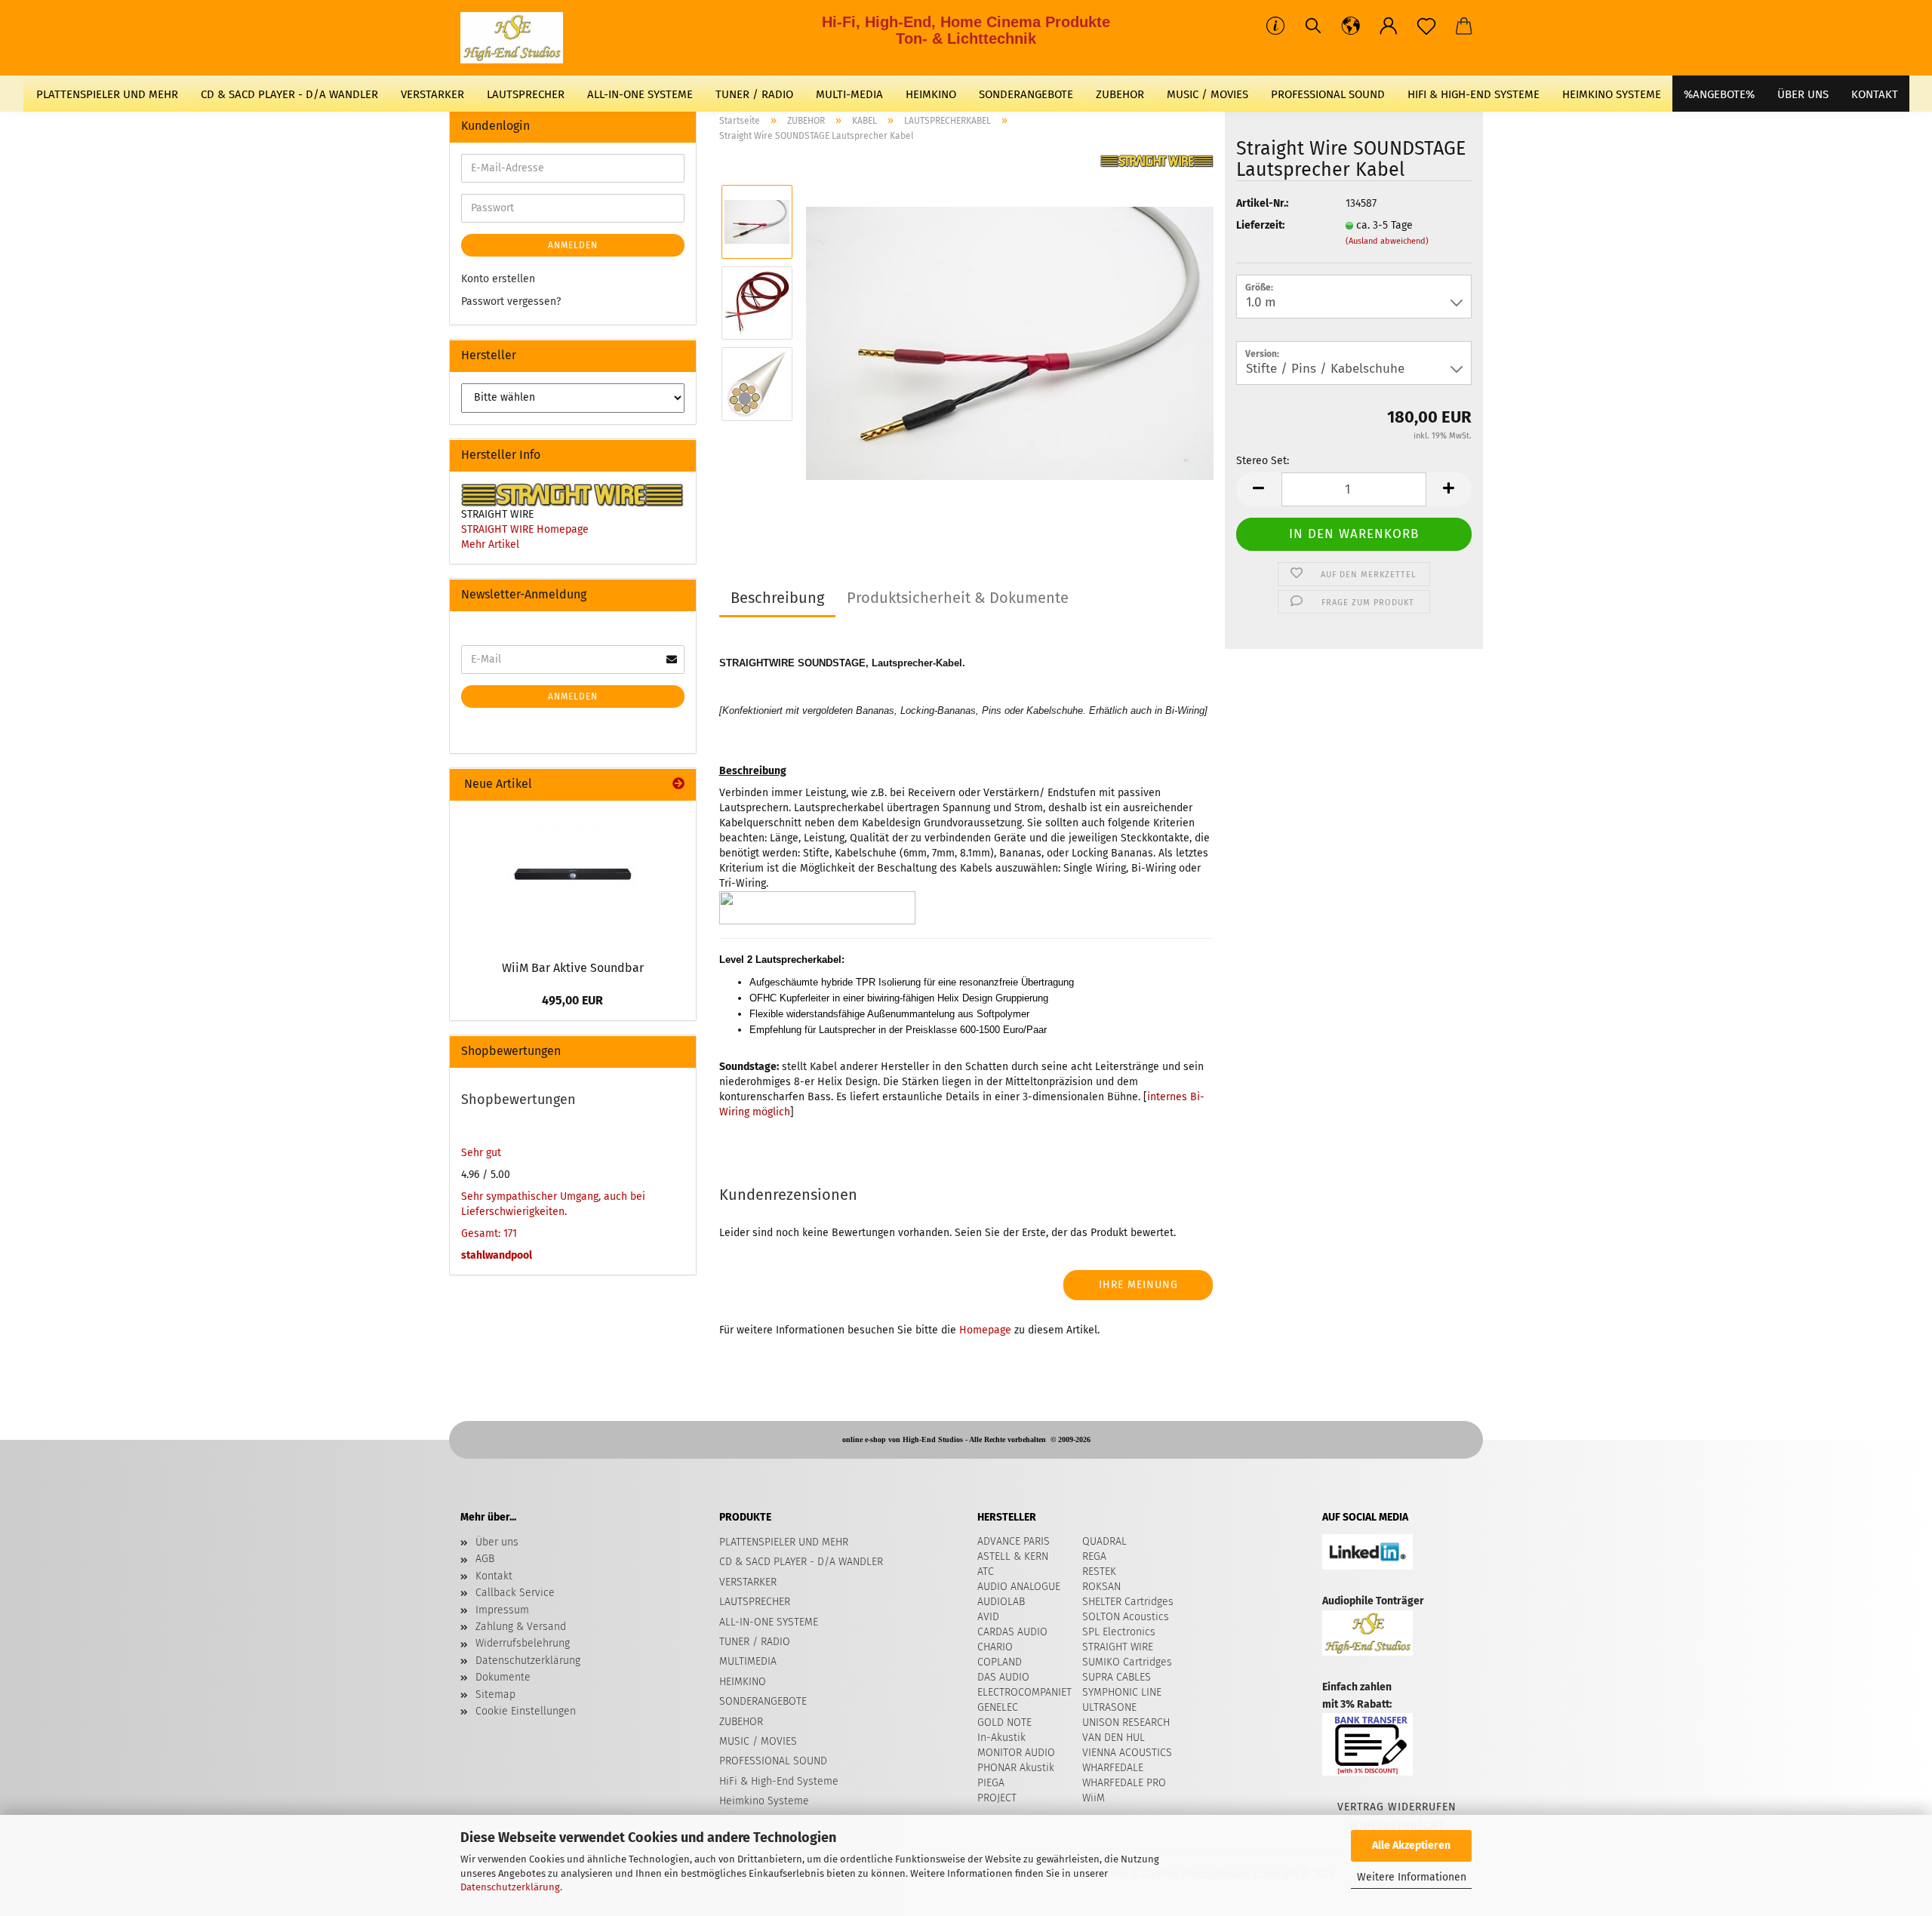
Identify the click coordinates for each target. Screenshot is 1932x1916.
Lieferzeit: (1260, 225)
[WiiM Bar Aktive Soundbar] (573, 876)
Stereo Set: (1263, 461)
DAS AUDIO (1003, 1677)
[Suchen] (1313, 26)
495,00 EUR (572, 1000)
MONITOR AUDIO (1016, 1753)
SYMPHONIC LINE (1122, 1692)
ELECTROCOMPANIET (1024, 1692)
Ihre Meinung (1138, 1285)
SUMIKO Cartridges (1127, 1662)
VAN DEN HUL (1114, 1738)
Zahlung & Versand (521, 1627)
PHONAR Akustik (1016, 1768)
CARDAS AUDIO (1012, 1632)
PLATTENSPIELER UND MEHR (107, 94)
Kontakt (494, 1576)
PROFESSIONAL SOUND (1328, 94)
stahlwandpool (497, 1255)
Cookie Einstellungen (526, 1711)
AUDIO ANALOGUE (1019, 1587)
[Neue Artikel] (678, 784)
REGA (1094, 1556)
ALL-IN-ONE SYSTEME (640, 94)
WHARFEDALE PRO (1124, 1783)
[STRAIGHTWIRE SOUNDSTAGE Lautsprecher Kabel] (1010, 343)
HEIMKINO (931, 94)
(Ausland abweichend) (1387, 241)
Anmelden (573, 245)
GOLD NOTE (1004, 1722)
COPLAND (1000, 1662)
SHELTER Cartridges (1128, 1602)
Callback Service (515, 1593)
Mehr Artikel (490, 544)
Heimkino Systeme (1612, 94)
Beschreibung (777, 598)
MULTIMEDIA (748, 1661)
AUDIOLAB (1001, 1602)
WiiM (1094, 1798)
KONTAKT (1875, 94)
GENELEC (998, 1707)
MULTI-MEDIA (849, 94)
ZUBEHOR (1120, 94)
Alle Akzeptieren (1411, 1845)
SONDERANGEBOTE (1026, 94)
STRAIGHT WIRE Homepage (525, 529)
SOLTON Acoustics (1126, 1617)
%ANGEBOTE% (1719, 94)
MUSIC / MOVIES (1207, 94)
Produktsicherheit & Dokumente (958, 598)
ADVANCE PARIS (1014, 1541)
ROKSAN (1101, 1587)
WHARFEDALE (1113, 1768)
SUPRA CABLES (1117, 1677)
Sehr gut (481, 1153)
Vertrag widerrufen (1397, 1807)
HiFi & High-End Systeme (1474, 94)
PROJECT (997, 1798)
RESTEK (1099, 1572)
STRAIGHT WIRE (1118, 1647)
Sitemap (495, 1695)
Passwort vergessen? (511, 301)
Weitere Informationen (1412, 1877)
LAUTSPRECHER (526, 94)
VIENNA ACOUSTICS (1127, 1753)
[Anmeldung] (1389, 26)
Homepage (985, 1330)
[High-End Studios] (517, 38)
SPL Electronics (1119, 1632)
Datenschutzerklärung (510, 1887)
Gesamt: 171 (489, 1233)
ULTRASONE (1109, 1707)
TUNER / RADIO (754, 94)
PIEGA (991, 1783)
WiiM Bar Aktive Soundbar (573, 968)
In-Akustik (1001, 1738)
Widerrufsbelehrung (523, 1643)
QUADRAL (1104, 1541)
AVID (988, 1617)
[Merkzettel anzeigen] (1426, 26)
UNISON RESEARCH (1126, 1722)
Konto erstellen (498, 279)
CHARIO (995, 1647)
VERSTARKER (432, 94)
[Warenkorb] (1464, 26)
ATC (986, 1572)
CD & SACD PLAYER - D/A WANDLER (289, 94)
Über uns (1803, 94)
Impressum (502, 1610)
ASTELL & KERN (1013, 1556)
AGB (485, 1559)
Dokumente (503, 1677)
